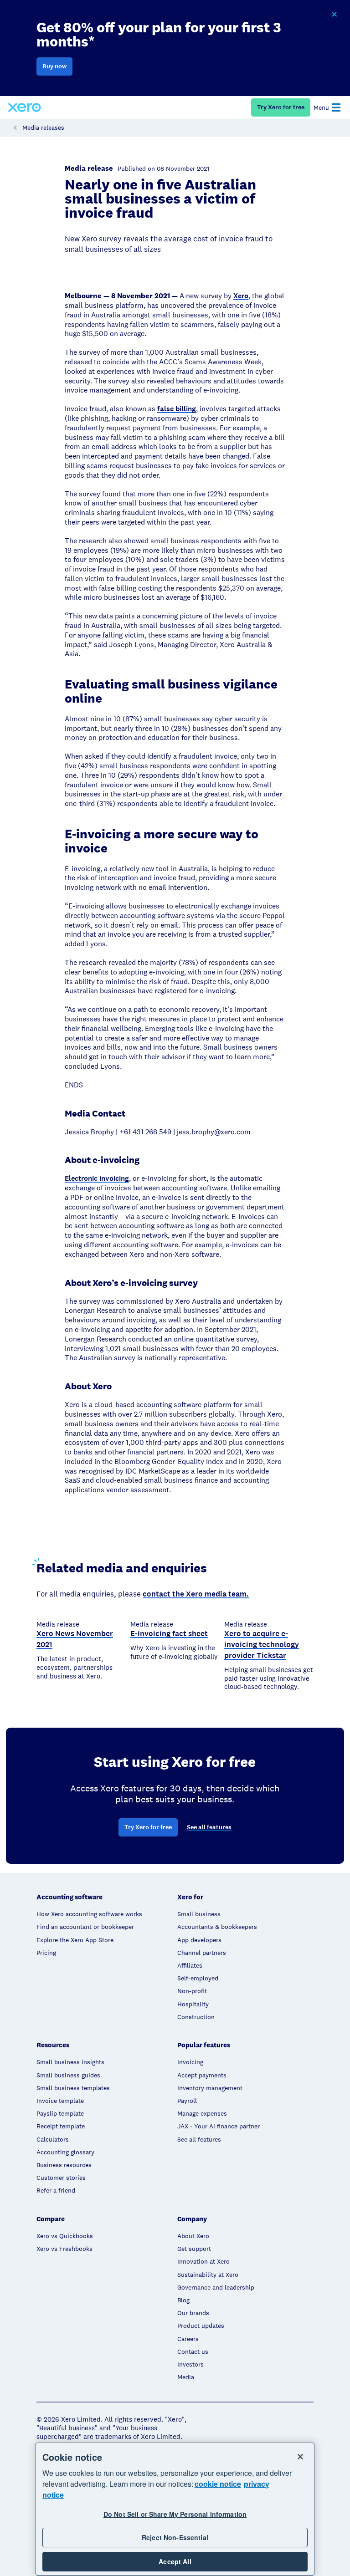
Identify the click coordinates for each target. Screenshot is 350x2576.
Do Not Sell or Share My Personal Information (175, 2514)
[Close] (300, 2457)
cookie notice (218, 2484)
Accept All (175, 2561)
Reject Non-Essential (175, 2537)
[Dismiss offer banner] (334, 15)
